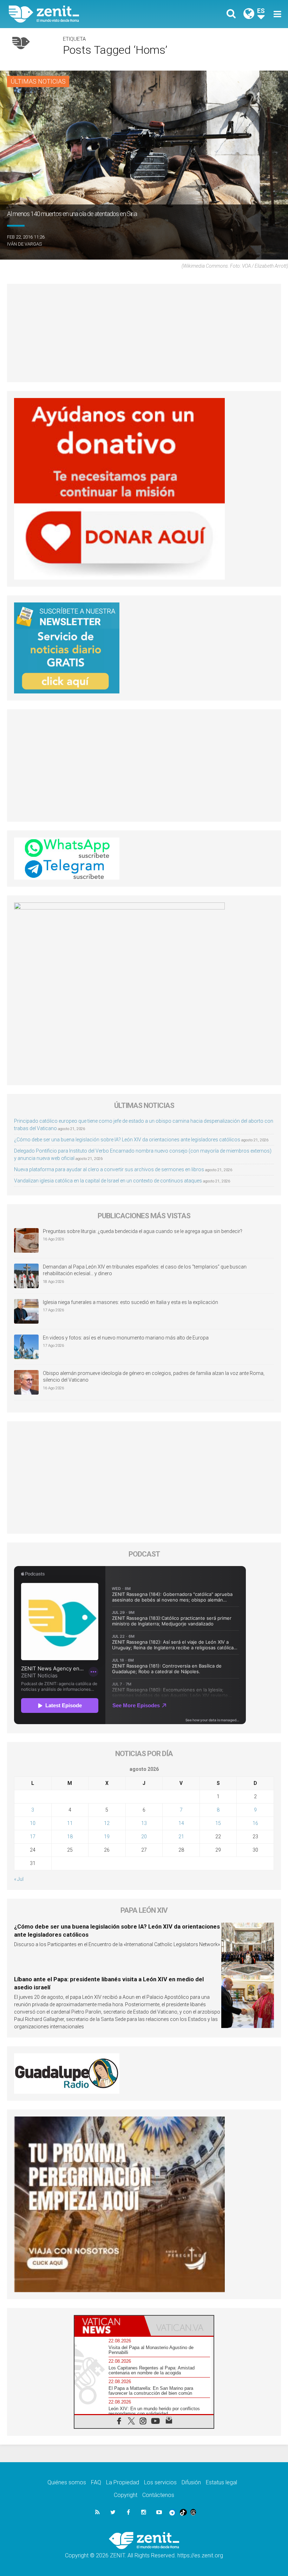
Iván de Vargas (24, 244)
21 (181, 1837)
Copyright (126, 2495)
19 (107, 1837)
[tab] (109, 2326)
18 (70, 1837)
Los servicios (160, 2482)
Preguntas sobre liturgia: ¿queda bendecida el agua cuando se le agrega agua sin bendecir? (143, 1231)
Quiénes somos (67, 2482)
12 (107, 1823)
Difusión (191, 2482)
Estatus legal (221, 2482)
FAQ (96, 2482)
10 (33, 1823)
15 (218, 1823)
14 (181, 1823)
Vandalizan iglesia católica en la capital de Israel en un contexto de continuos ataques (108, 1181)
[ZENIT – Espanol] (81, 14)
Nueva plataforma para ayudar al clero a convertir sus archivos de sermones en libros (109, 1169)
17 (33, 1837)
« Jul (19, 1879)
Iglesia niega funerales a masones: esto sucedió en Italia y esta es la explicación (130, 1302)
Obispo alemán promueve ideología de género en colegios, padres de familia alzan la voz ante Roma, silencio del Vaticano (154, 1377)
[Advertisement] (144, 333)
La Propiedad (123, 2482)
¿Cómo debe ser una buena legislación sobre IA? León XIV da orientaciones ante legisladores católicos (127, 1140)
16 (255, 1823)
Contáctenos (158, 2495)
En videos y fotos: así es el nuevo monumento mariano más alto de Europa (126, 1338)
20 (144, 1837)
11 (70, 1823)
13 (144, 1823)
